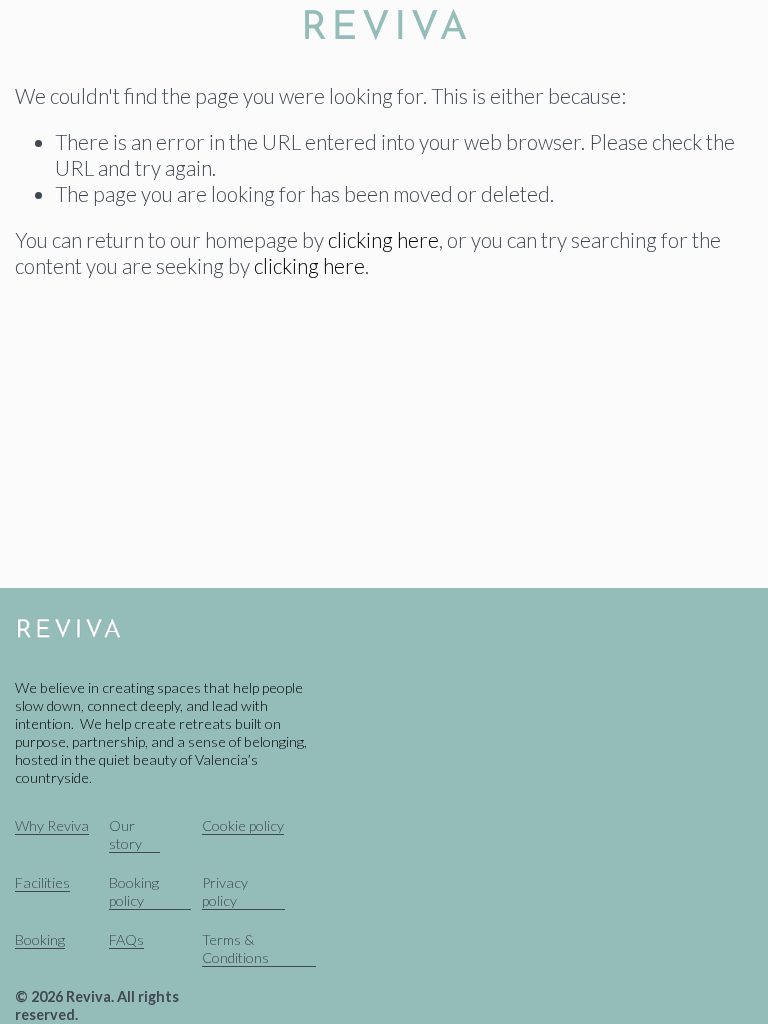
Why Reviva (52, 825)
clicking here (383, 240)
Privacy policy (225, 891)
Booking (40, 939)
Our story (125, 834)
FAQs (126, 939)
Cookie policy (243, 825)
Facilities (42, 882)
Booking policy (134, 891)
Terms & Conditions (235, 948)
